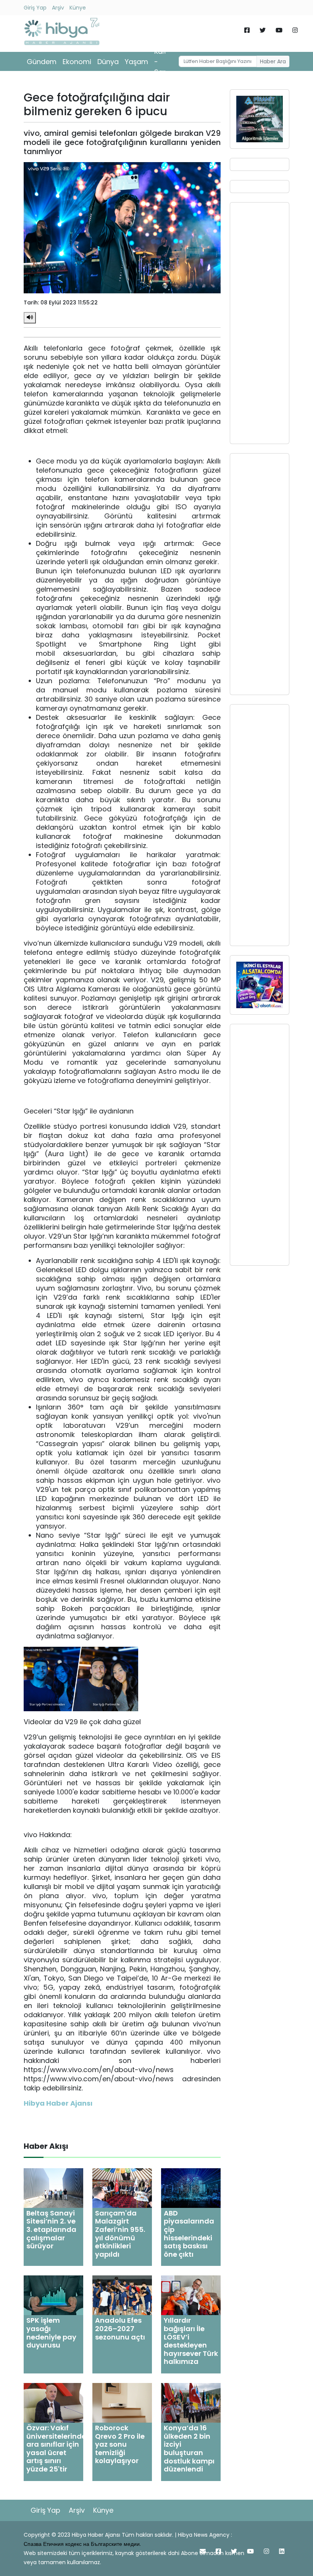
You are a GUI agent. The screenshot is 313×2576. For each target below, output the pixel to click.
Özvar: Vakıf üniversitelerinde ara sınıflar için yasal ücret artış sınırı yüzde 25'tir (56, 2448)
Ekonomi (77, 62)
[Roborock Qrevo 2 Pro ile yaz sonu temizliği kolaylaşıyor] (122, 2402)
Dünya (108, 62)
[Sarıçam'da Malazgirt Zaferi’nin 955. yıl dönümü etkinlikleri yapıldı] (122, 2187)
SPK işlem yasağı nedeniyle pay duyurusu (51, 2333)
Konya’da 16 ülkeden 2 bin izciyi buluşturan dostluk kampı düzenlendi (189, 2448)
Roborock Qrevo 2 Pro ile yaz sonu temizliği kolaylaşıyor (120, 2444)
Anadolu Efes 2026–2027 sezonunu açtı (120, 2328)
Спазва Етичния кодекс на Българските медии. (82, 2544)
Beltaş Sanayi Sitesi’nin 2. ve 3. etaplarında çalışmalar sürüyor (51, 2229)
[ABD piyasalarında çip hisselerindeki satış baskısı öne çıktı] (191, 2187)
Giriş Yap (35, 8)
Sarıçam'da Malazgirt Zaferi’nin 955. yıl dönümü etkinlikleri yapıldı (120, 2234)
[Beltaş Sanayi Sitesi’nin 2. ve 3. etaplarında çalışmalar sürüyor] (53, 2187)
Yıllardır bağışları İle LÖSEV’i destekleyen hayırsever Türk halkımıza (191, 2341)
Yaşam (136, 62)
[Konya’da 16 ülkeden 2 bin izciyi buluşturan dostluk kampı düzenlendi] (191, 2402)
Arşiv (58, 8)
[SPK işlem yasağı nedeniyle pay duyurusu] (53, 2295)
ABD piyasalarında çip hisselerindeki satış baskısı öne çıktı (189, 2234)
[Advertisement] (260, 323)
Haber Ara (273, 61)
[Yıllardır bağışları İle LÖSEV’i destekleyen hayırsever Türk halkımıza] (191, 2295)
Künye (78, 8)
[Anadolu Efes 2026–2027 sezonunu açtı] (122, 2295)
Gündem (42, 62)
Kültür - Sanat (164, 62)
